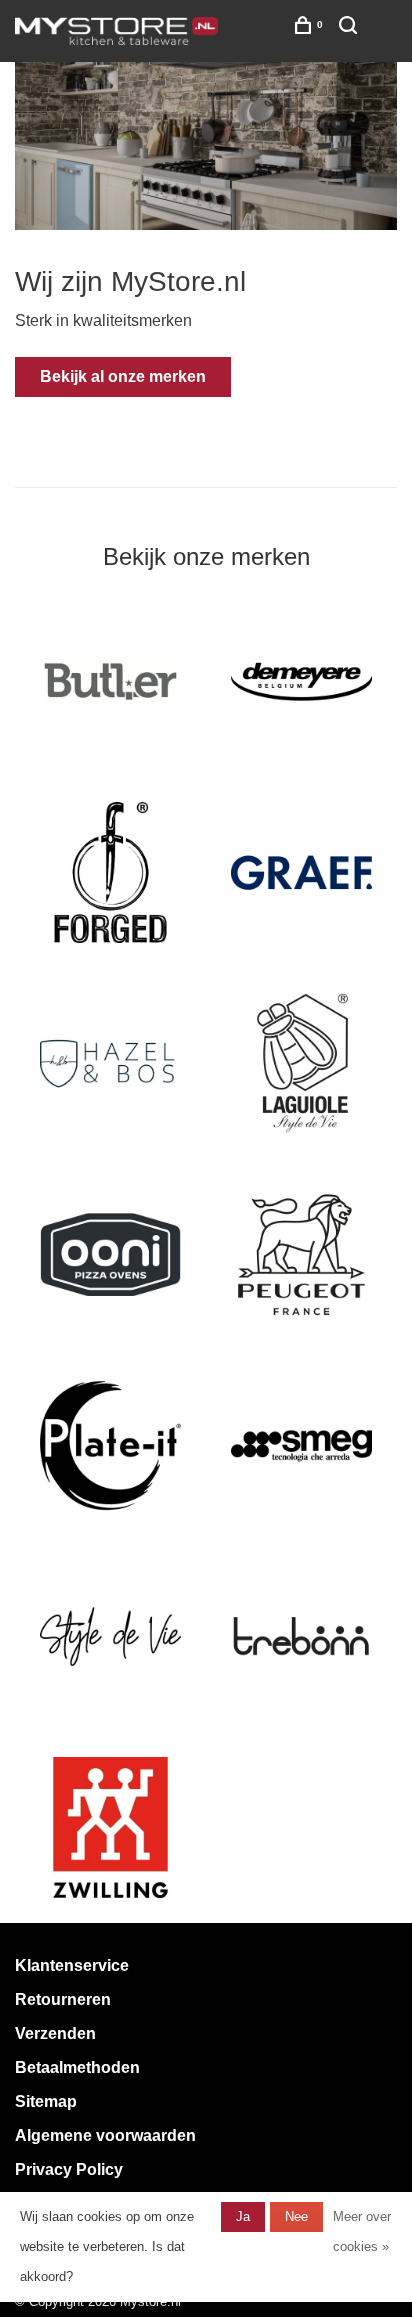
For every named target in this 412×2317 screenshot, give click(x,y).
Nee (296, 2216)
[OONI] (110, 1254)
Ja (243, 2216)
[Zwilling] (110, 1827)
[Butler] (110, 681)
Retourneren (63, 1999)
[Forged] (110, 872)
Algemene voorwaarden (105, 2135)
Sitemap (46, 2101)
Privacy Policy (69, 2169)
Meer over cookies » (362, 2231)
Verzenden (55, 2033)
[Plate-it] (110, 1445)
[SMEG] (301, 1445)
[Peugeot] (301, 1254)
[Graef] (301, 872)
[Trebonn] (301, 1636)
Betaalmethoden (77, 2067)
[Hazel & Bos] (110, 1063)
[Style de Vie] (110, 1636)
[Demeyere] (301, 681)
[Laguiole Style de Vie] (301, 1063)
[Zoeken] (350, 29)
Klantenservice (72, 1965)
